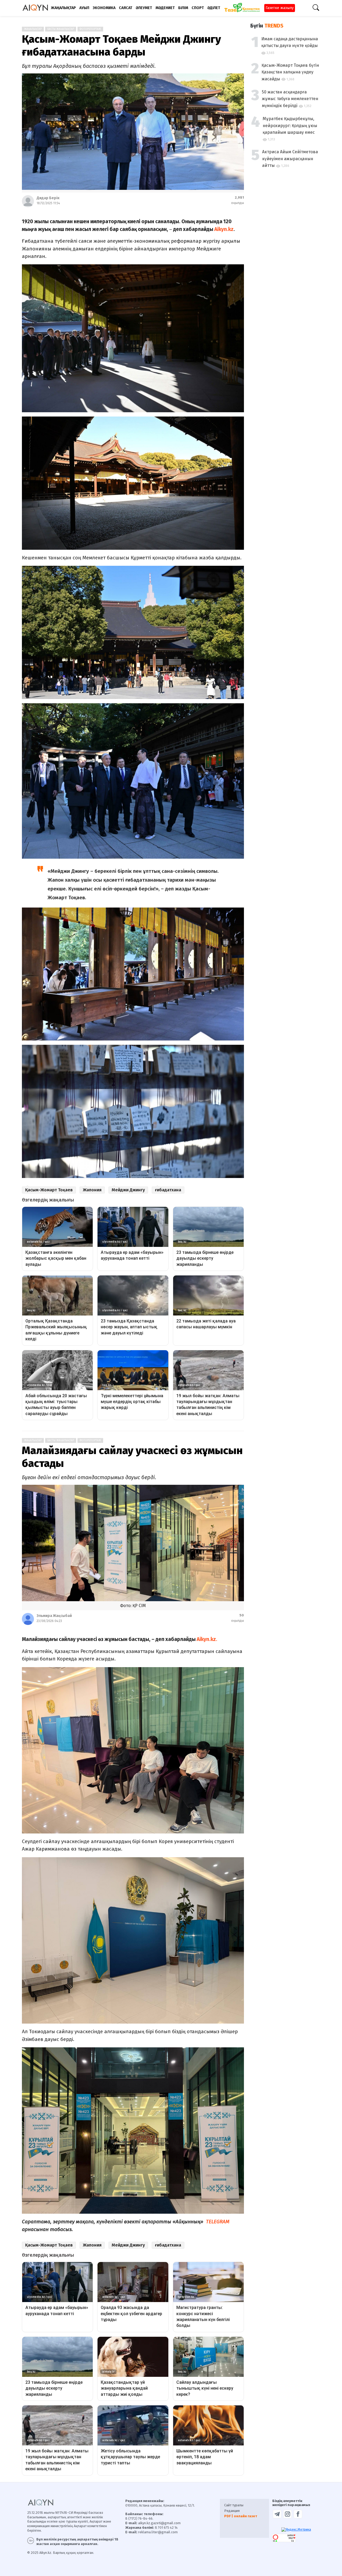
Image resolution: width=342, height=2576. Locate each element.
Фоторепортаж (90, 29)
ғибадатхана (168, 1190)
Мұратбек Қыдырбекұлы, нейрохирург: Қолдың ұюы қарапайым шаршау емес (290, 125)
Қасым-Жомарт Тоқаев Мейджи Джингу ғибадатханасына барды (121, 46)
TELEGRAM (218, 2222)
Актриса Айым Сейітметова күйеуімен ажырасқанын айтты (290, 159)
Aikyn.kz (224, 229)
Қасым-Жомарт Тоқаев (49, 1190)
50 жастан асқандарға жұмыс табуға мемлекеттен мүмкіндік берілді (290, 99)
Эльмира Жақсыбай (54, 1616)
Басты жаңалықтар (61, 29)
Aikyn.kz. (207, 1639)
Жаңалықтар (33, 29)
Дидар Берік (48, 198)
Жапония (92, 1190)
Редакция (232, 2511)
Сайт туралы (234, 2505)
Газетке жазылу (280, 8)
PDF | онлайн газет (241, 2516)
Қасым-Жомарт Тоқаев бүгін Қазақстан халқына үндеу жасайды (290, 72)
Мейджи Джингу (128, 1190)
